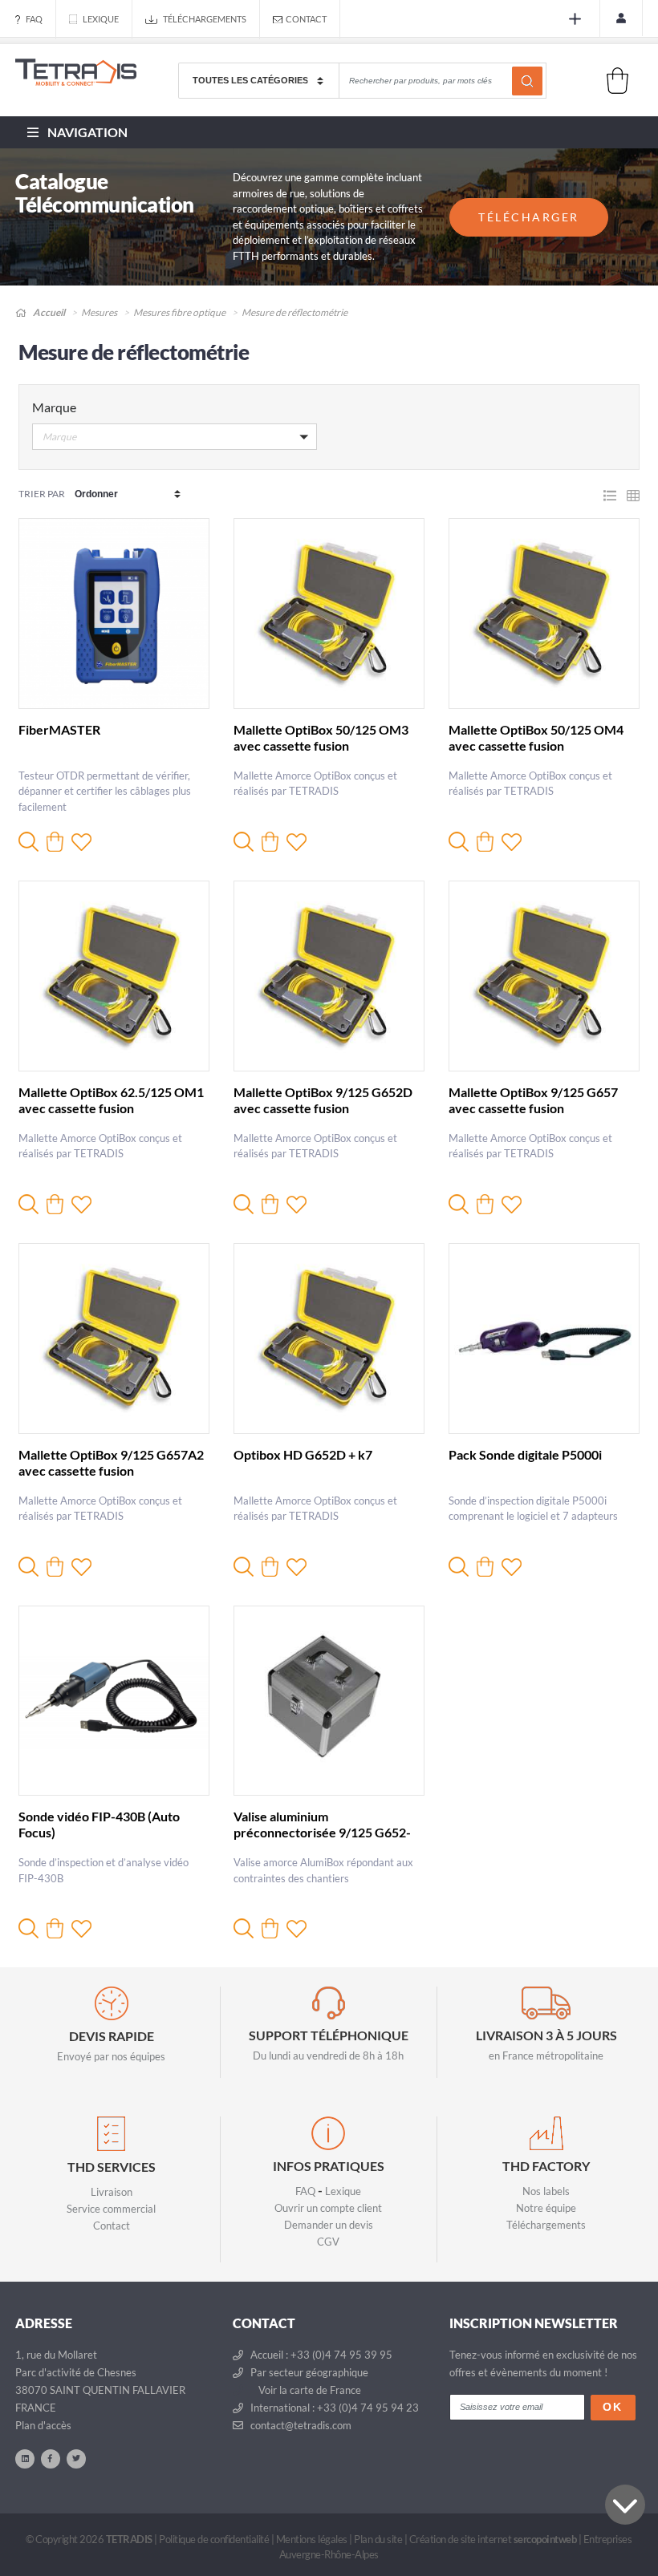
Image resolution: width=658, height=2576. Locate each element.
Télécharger (529, 217)
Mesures (99, 312)
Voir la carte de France (309, 2390)
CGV (328, 2242)
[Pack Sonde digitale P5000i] (544, 1339)
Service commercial (111, 2209)
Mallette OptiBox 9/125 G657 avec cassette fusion (533, 1100)
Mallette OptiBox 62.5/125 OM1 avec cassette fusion (111, 1100)
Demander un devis (329, 2225)
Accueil (48, 312)
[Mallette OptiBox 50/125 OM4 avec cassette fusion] (544, 614)
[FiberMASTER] (114, 614)
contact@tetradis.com (300, 2425)
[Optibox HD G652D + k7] (329, 1339)
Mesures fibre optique (179, 312)
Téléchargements (205, 19)
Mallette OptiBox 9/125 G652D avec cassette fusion (323, 1100)
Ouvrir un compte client (328, 2208)
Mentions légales (312, 2539)
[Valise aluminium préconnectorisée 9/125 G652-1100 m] (329, 1701)
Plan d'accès (43, 2425)
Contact (306, 19)
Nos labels (546, 2191)
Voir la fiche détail (28, 842)
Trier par (42, 494)
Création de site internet (493, 2539)
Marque (54, 407)
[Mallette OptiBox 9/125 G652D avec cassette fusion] (329, 976)
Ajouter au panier (55, 842)
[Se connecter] (621, 18)
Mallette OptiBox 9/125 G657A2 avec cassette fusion (111, 1462)
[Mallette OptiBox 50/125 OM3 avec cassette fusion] (329, 614)
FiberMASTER (59, 729)
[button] (175, 440)
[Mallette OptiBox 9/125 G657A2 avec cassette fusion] (114, 1339)
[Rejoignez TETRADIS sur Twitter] (76, 2458)
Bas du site (625, 2505)
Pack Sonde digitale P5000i (525, 1454)
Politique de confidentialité (214, 2539)
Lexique (101, 19)
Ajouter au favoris (81, 842)
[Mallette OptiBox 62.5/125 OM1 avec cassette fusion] (114, 976)
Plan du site (378, 2539)
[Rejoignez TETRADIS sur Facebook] (51, 2458)
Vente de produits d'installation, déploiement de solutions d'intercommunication (76, 91)
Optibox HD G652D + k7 (303, 1454)
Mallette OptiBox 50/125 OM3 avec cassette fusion (321, 737)
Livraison (112, 2192)
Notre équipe (546, 2208)
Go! (527, 81)
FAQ (34, 19)
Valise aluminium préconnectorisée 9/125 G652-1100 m (322, 1832)
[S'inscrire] (578, 19)
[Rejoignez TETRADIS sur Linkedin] (25, 2458)
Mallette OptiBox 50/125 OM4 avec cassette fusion (536, 737)
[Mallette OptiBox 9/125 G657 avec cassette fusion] (544, 976)
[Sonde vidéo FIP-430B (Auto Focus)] (114, 1701)
